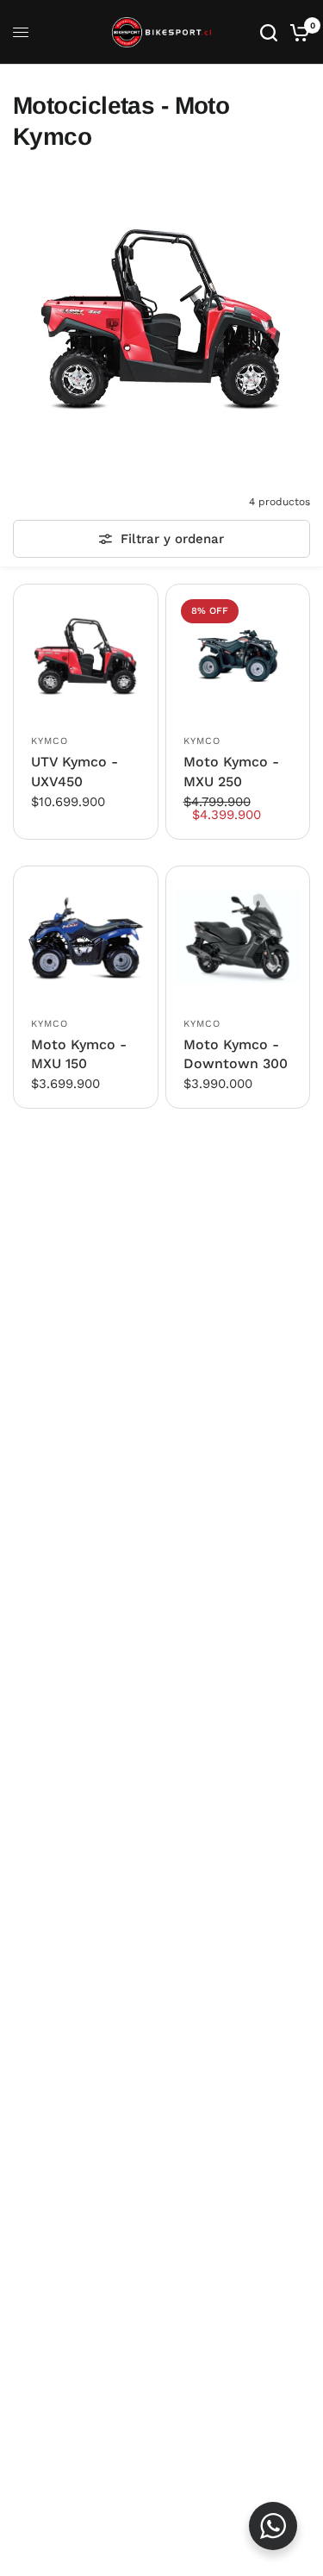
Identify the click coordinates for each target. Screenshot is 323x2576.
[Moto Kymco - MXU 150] (86, 938)
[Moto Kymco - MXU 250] (238, 657)
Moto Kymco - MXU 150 (79, 1054)
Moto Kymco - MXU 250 (231, 771)
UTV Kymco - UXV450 (75, 771)
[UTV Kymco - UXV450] (86, 657)
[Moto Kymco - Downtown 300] (238, 938)
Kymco (50, 741)
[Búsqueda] (269, 32)
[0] (297, 32)
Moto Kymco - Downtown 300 (236, 1054)
